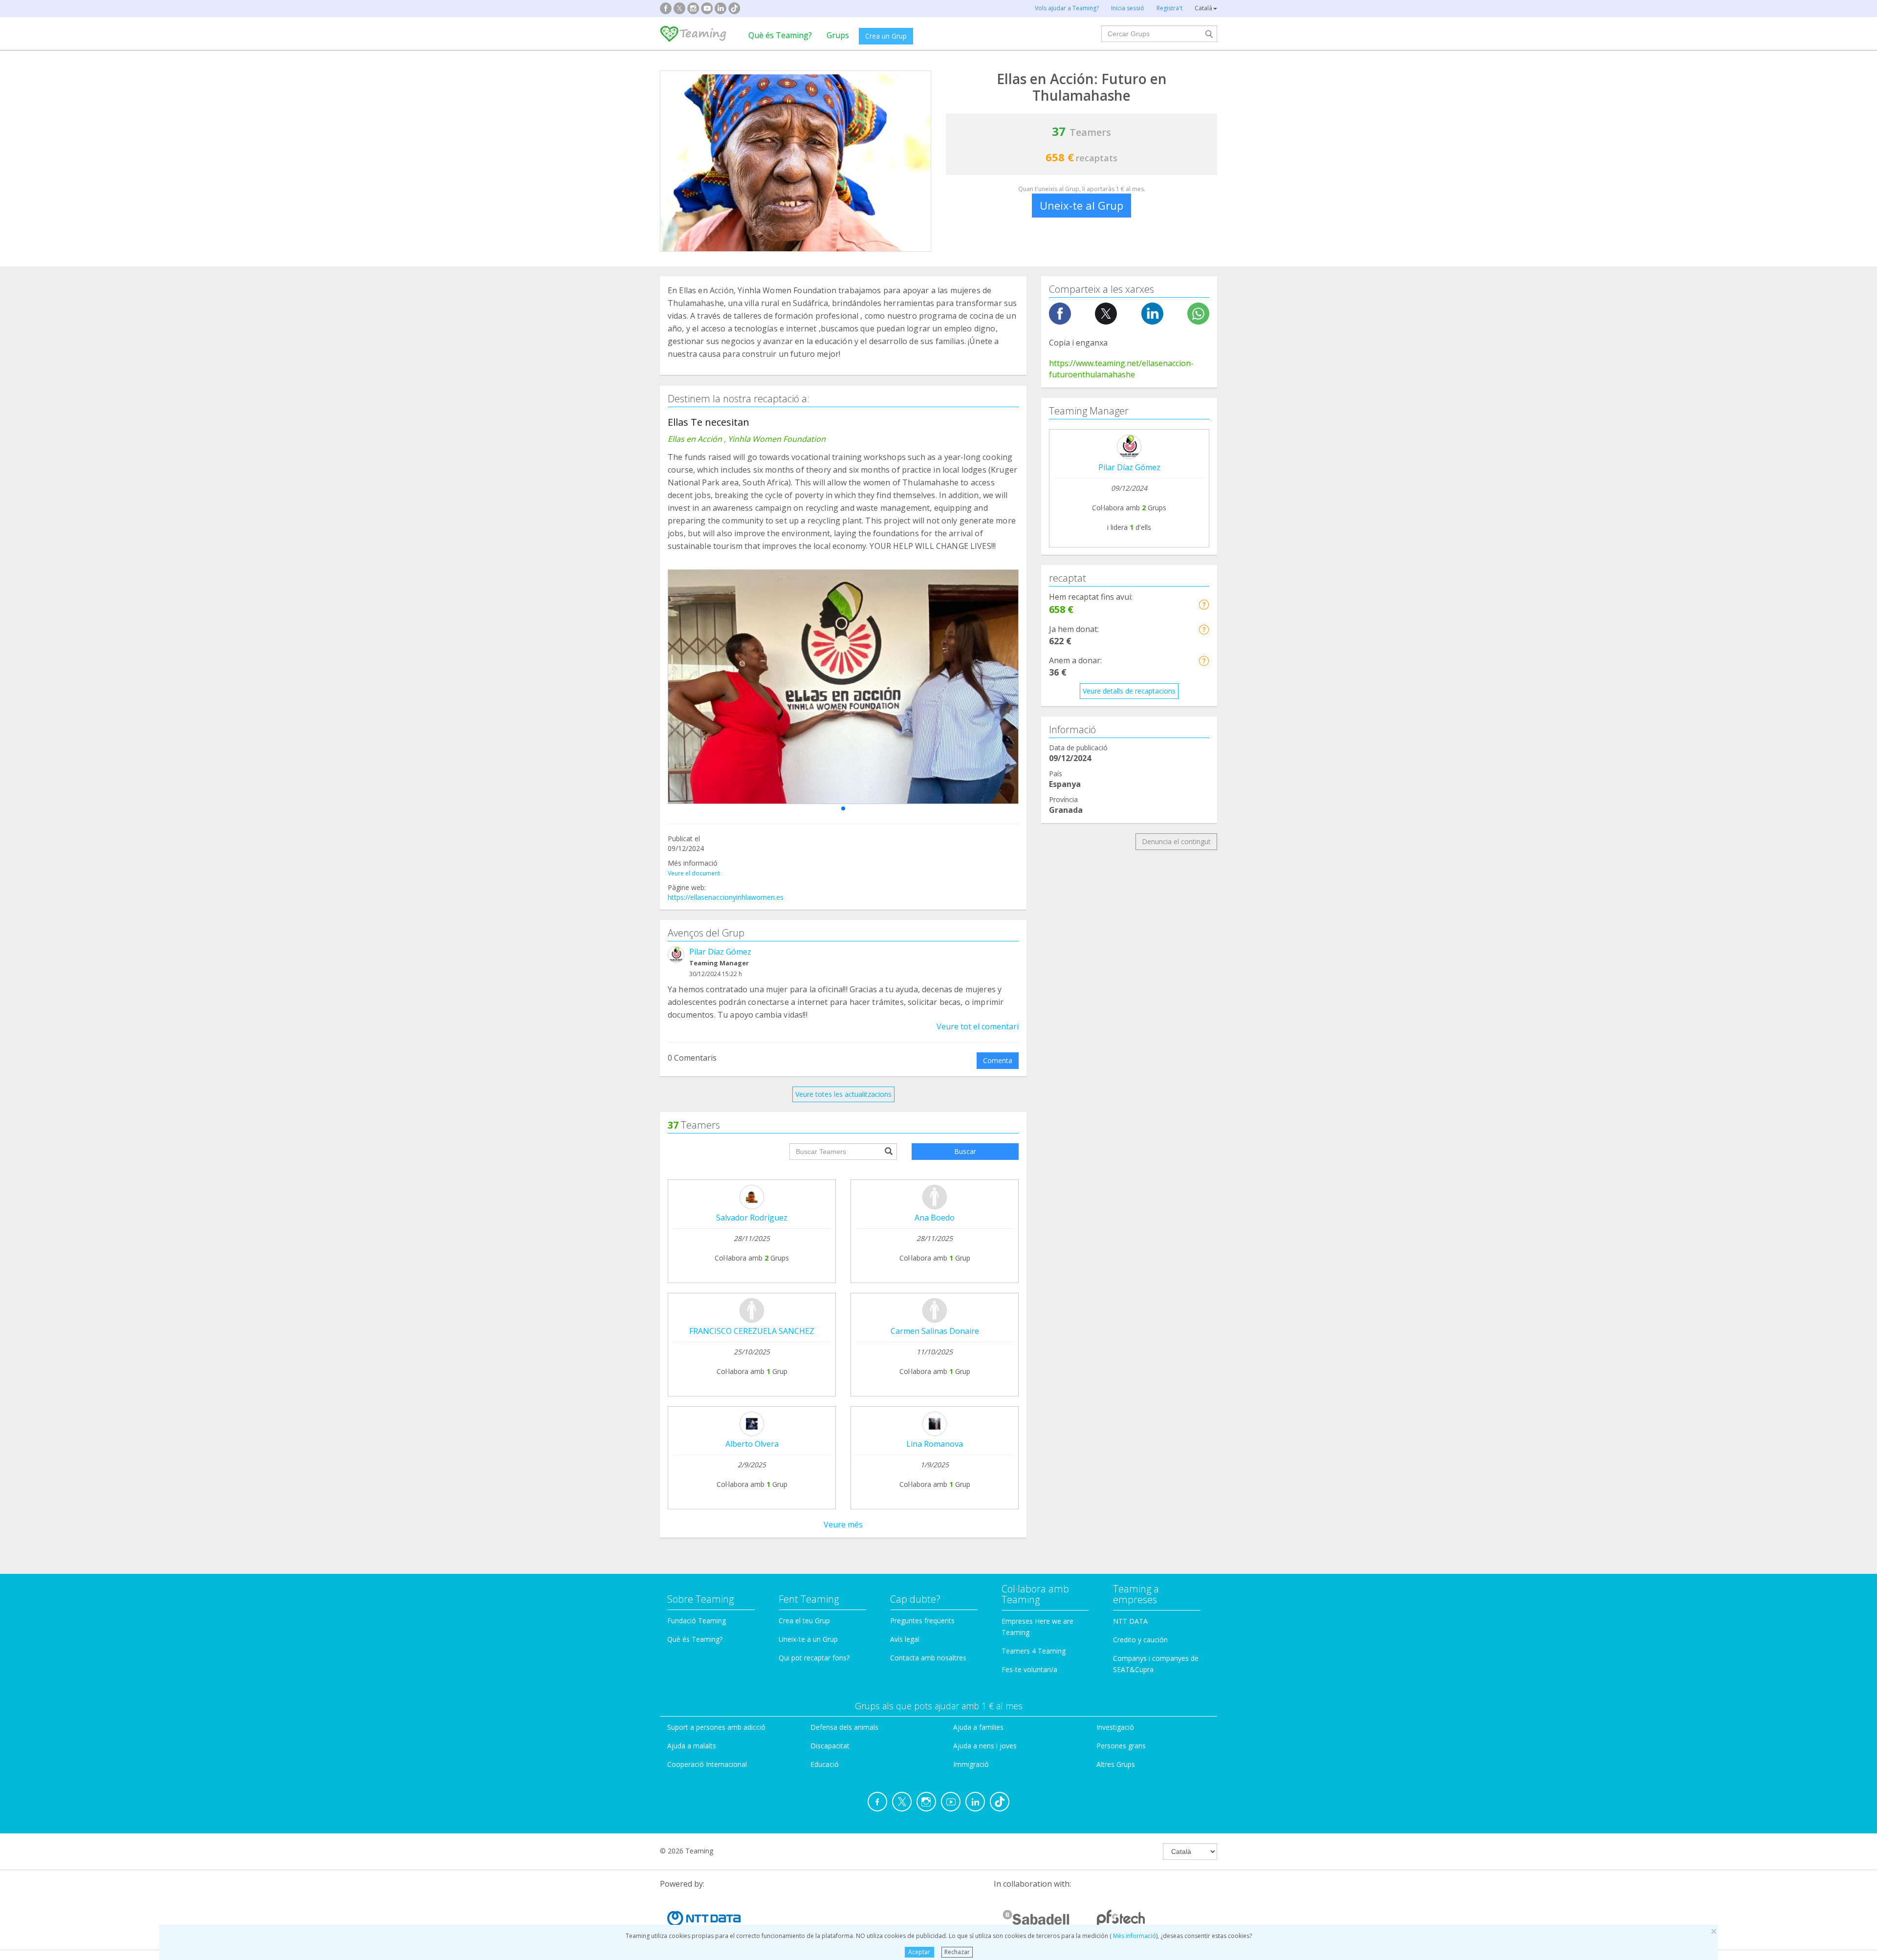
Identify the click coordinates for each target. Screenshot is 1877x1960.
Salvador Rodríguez (752, 1218)
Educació (825, 1764)
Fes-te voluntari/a (1029, 1669)
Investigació (1115, 1727)
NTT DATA (1130, 1621)
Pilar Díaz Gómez (720, 952)
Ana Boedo (935, 1218)
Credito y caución (1140, 1640)
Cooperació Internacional (707, 1764)
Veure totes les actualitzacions (843, 1094)
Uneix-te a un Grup (808, 1639)
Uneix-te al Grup (1081, 205)
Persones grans (1121, 1746)
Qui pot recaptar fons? (814, 1658)
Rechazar (957, 1952)
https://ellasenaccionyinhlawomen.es (726, 897)
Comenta (998, 1060)
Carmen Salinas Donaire (935, 1331)
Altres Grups (1116, 1764)
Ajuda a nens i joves (985, 1746)
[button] (843, 808)
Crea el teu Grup (804, 1621)
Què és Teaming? (780, 35)
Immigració (971, 1764)
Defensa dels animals (844, 1727)
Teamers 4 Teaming (1034, 1651)
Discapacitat (830, 1746)
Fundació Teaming (697, 1621)
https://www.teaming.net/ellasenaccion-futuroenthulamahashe (1121, 369)
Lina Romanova (935, 1444)
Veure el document (694, 873)
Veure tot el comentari (978, 1026)
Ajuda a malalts (692, 1746)
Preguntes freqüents (922, 1621)
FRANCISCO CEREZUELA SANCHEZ (752, 1331)
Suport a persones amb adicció (716, 1727)
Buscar (965, 1151)
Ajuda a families (978, 1727)
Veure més (843, 1524)
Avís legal (905, 1639)
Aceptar (919, 1952)
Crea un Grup (886, 36)
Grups (838, 35)
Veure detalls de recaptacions (1129, 691)
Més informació (1134, 1936)
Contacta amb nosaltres (928, 1658)
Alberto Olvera (752, 1444)
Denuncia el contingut (1176, 841)
